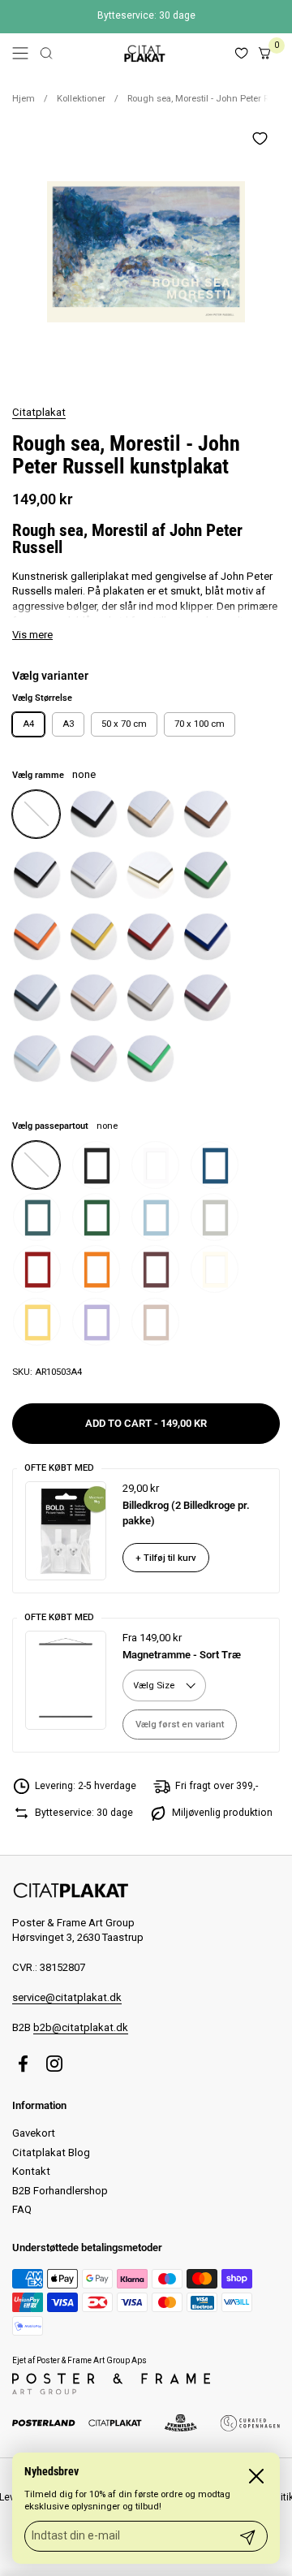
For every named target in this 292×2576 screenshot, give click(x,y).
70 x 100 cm (200, 724)
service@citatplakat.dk (67, 1997)
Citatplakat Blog (51, 2152)
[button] (46, 53)
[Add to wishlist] (260, 138)
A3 (68, 724)
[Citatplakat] (144, 53)
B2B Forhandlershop (60, 2191)
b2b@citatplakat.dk (81, 2027)
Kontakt (31, 2171)
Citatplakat (39, 412)
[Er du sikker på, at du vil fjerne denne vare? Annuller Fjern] (146, 252)
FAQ (22, 2209)
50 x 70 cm (124, 724)
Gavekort (34, 2133)
